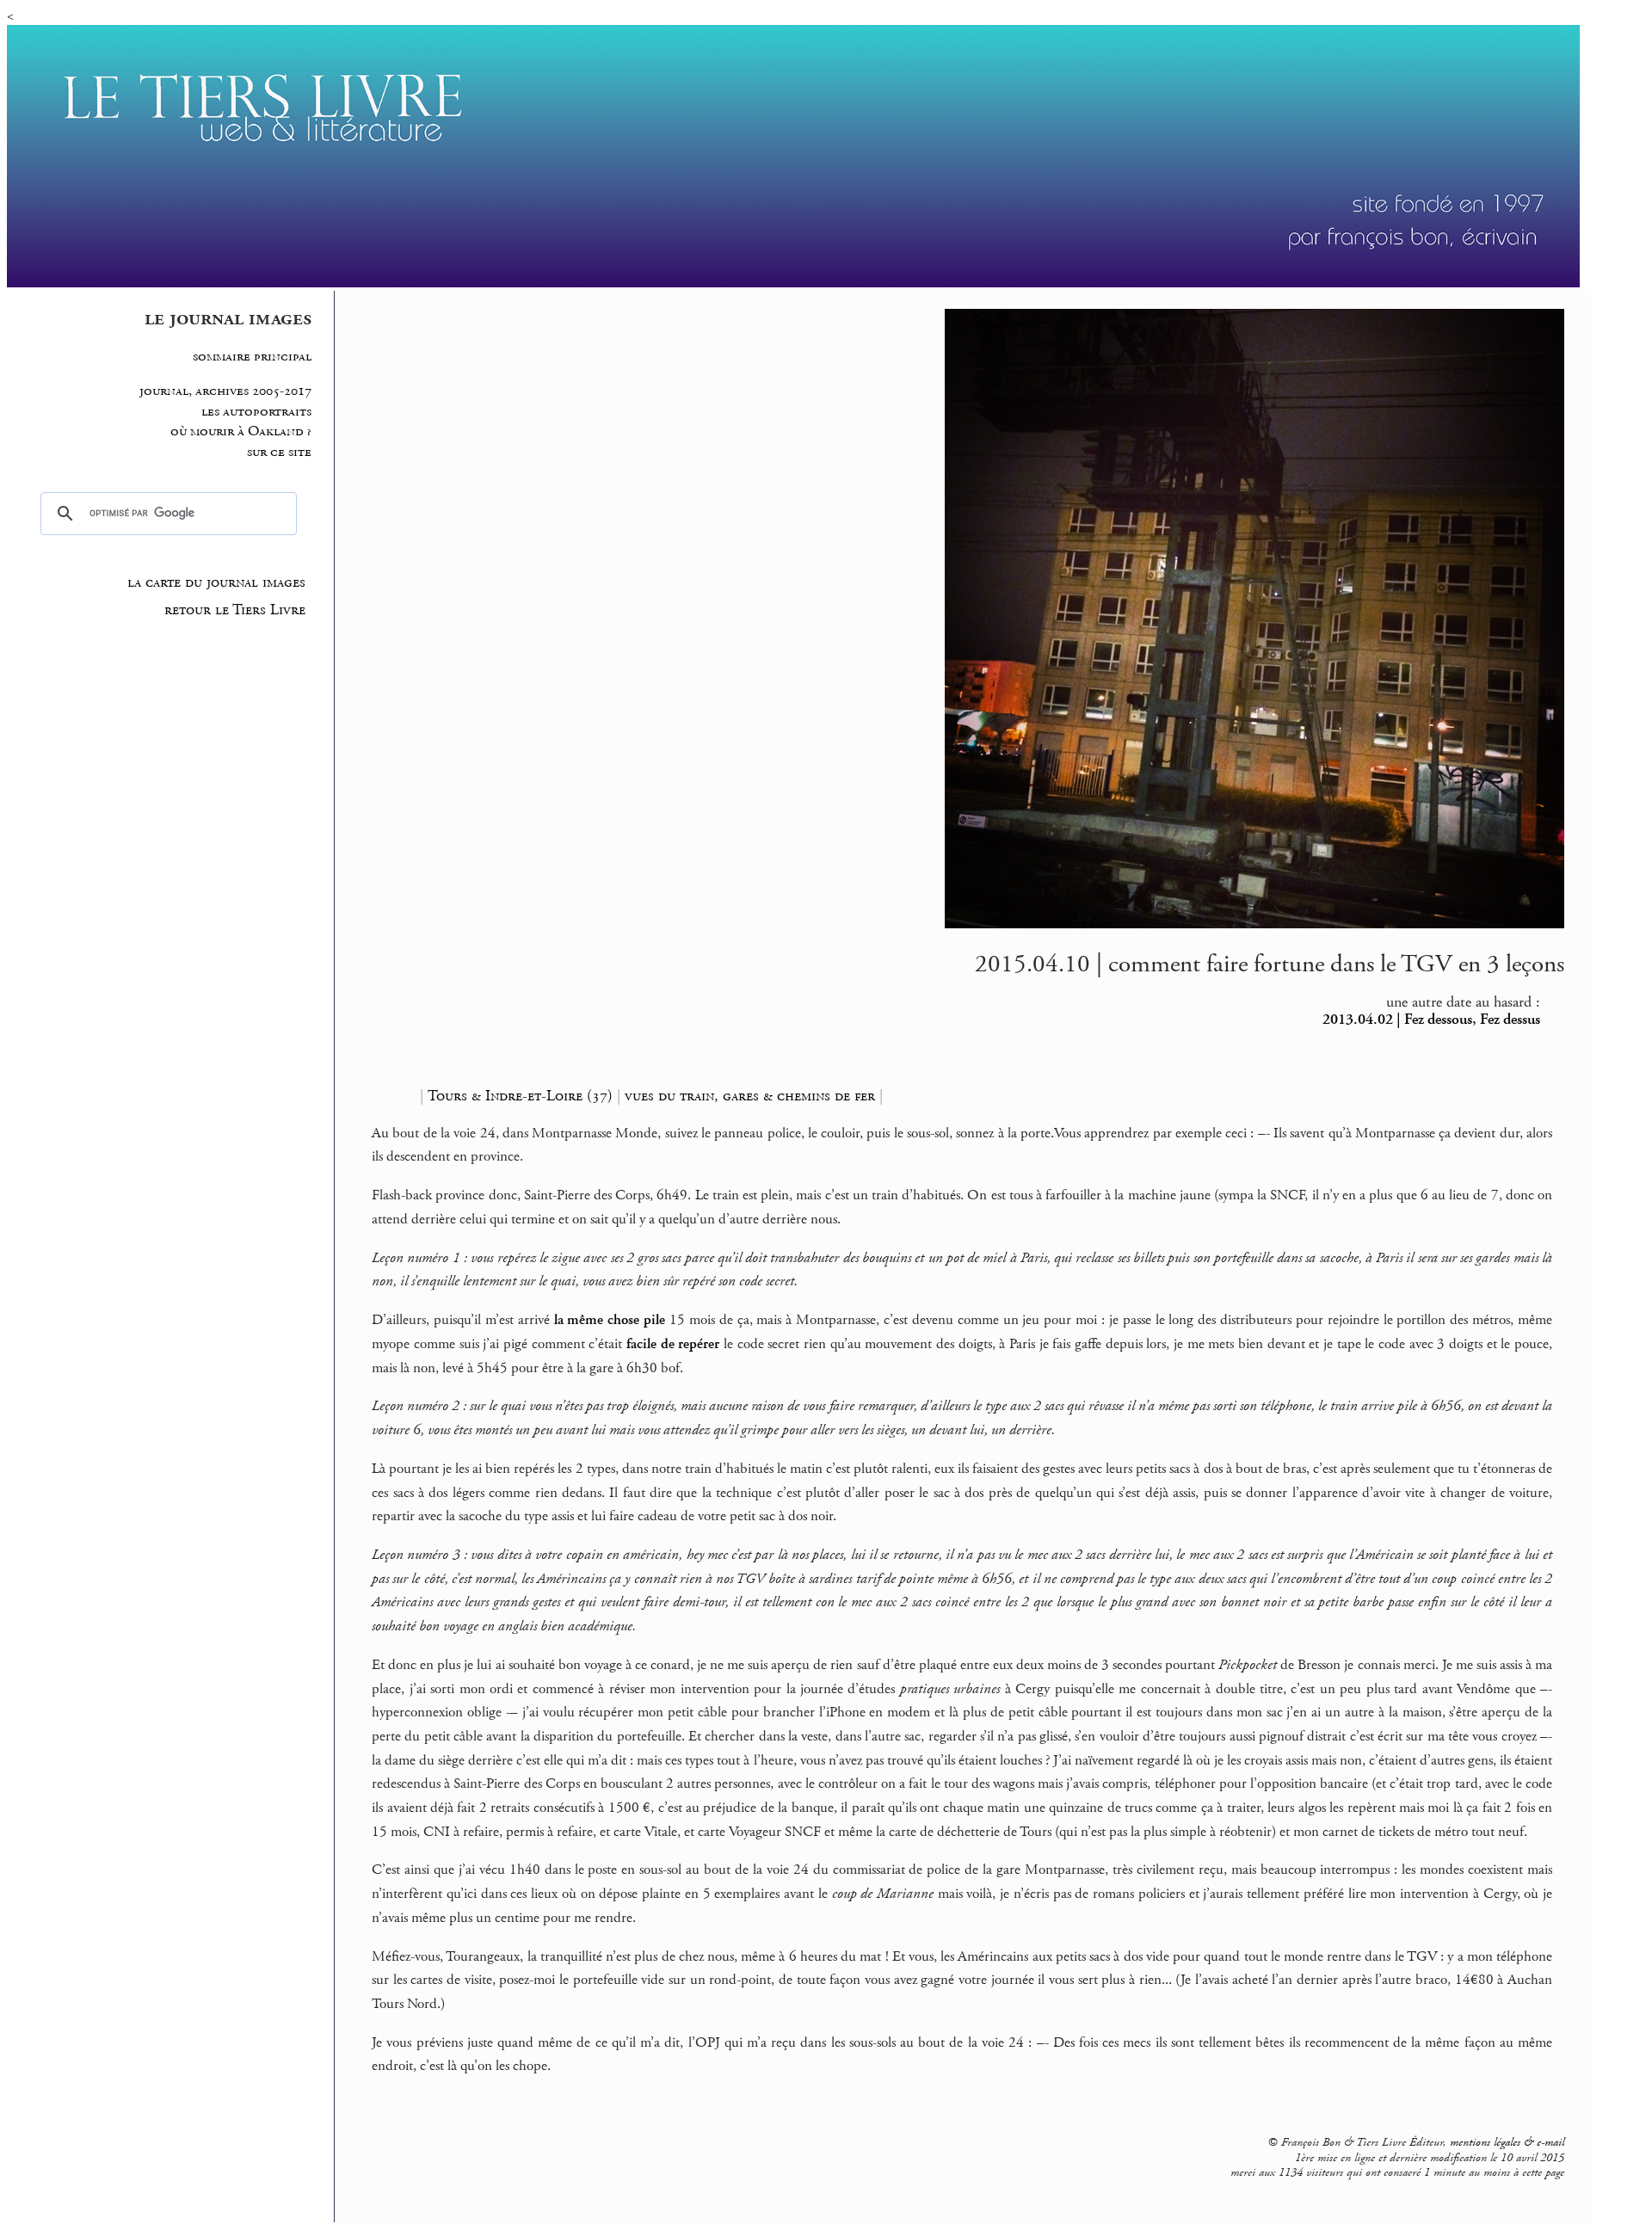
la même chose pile (610, 1320)
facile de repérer (673, 1344)
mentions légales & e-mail (1507, 2142)
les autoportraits (256, 412)
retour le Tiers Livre (235, 610)
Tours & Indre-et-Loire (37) (520, 1096)
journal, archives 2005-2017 (225, 391)
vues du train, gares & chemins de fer (750, 1096)
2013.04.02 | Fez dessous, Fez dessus (1431, 1020)
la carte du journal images (216, 582)
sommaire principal (252, 357)
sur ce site (279, 452)
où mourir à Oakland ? (241, 431)
